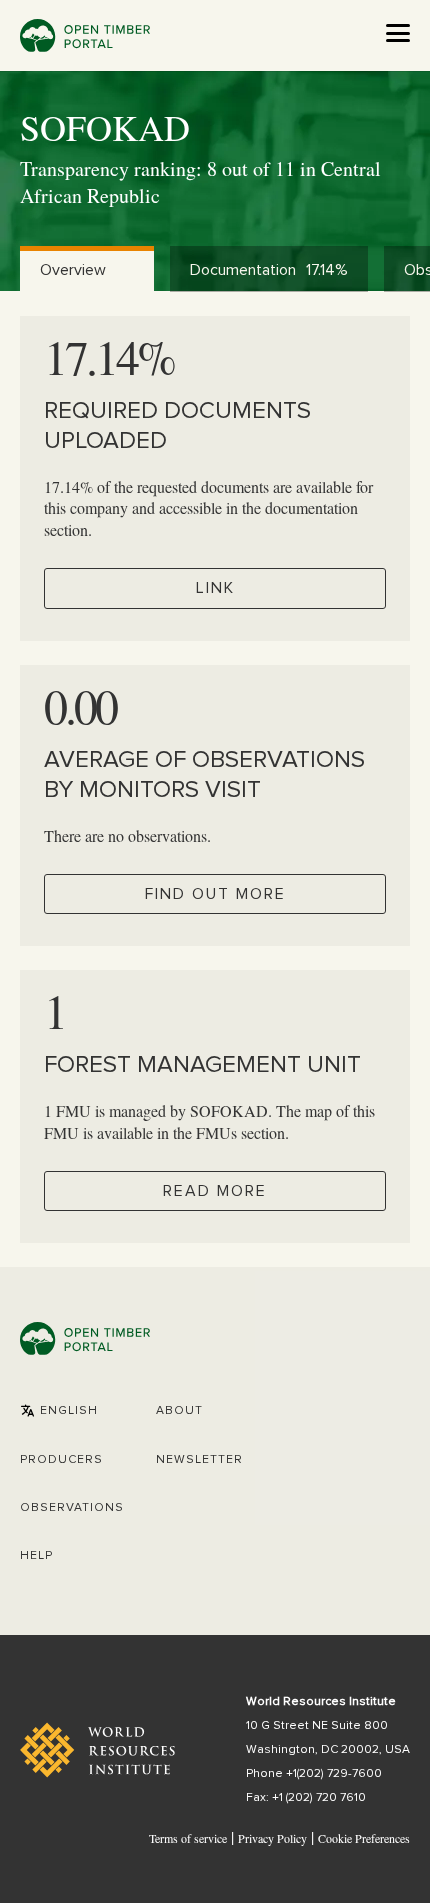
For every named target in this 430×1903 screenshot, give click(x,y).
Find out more (215, 894)
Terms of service (188, 1838)
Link (215, 588)
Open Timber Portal (85, 35)
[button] (59, 1411)
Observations (72, 1508)
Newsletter (199, 1460)
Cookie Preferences (364, 1839)
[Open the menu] (398, 33)
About (179, 1411)
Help (36, 1556)
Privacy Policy (272, 1838)
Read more (215, 1191)
